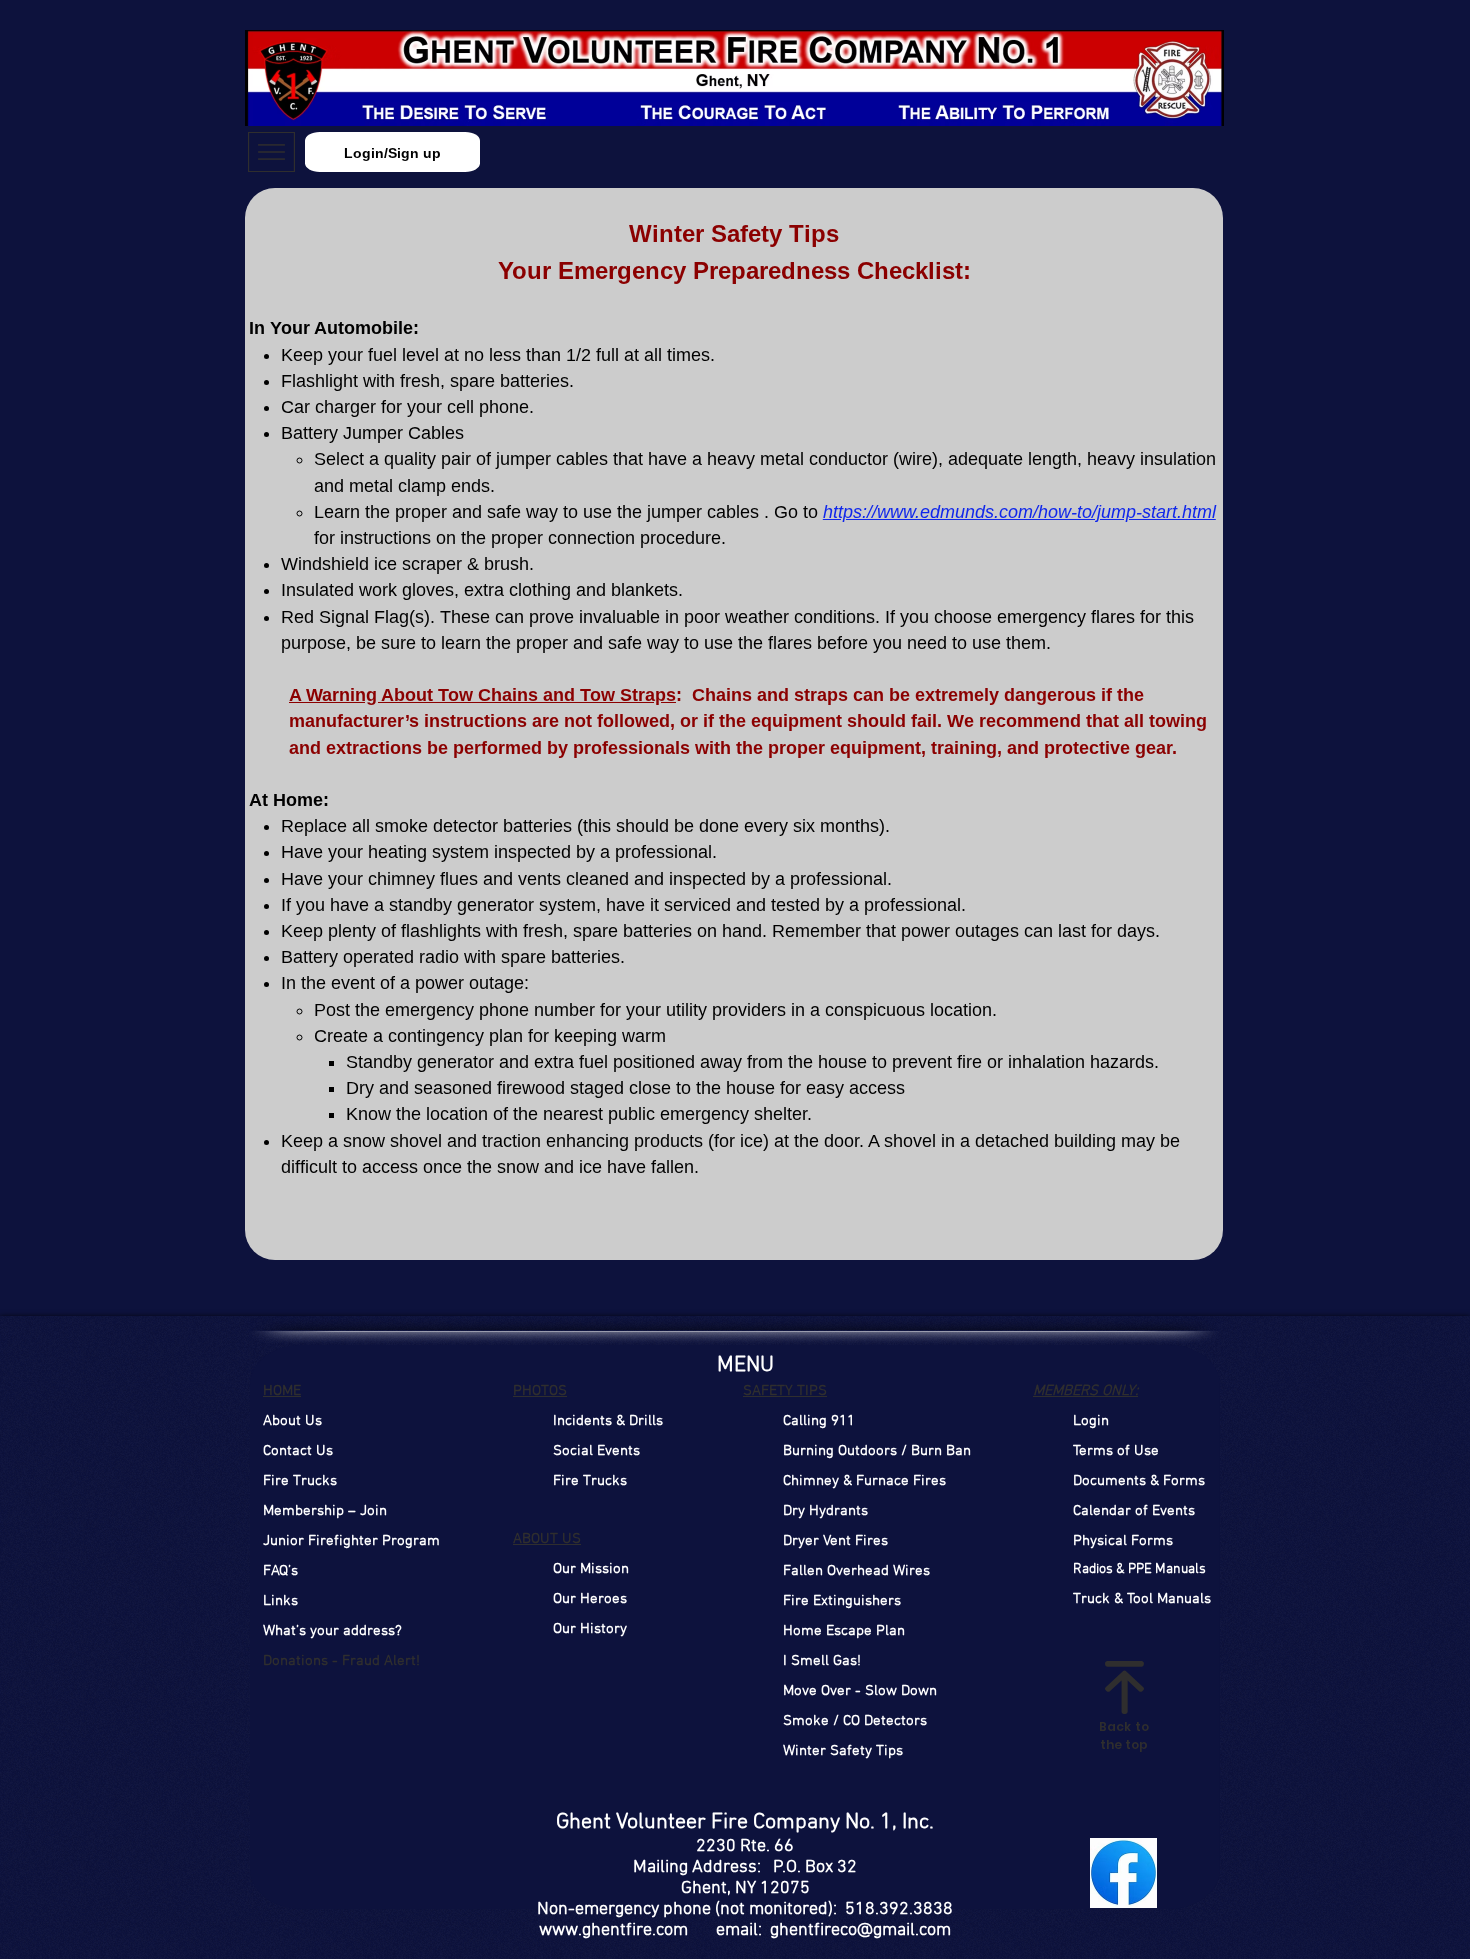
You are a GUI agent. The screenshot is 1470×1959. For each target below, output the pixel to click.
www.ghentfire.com (613, 1930)
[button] (1091, 1421)
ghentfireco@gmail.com (860, 1930)
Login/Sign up (392, 153)
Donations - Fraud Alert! (341, 1661)
